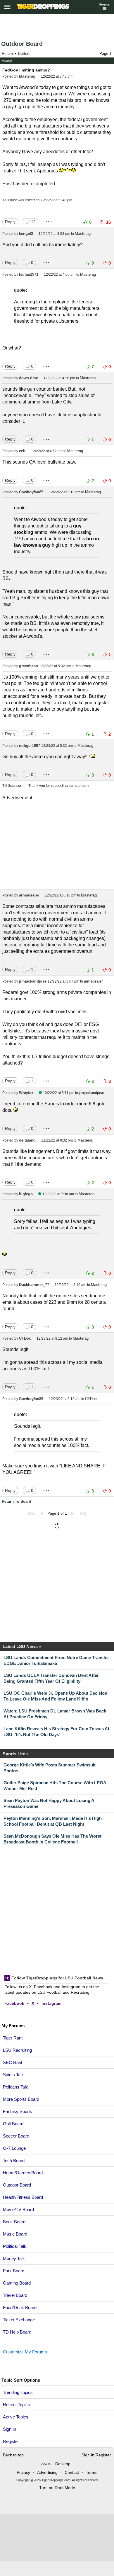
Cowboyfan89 (31, 492)
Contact (72, 2472)
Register (12, 2441)
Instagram (51, 2003)
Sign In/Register (96, 2455)
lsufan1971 (29, 274)
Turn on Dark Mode (57, 2488)
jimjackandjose (33, 981)
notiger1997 (30, 746)
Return (7, 54)
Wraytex (26, 1093)
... (49, 220)
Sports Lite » (16, 1754)
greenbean (28, 666)
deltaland (27, 1140)
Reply (10, 222)
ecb (22, 451)
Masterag (27, 76)
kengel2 (26, 234)
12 (33, 222)
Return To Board (17, 1501)
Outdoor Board (22, 44)
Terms (92, 2472)
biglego (26, 1194)
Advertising (47, 2472)
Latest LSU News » (22, 1646)
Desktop (63, 2464)
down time (28, 378)
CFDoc (25, 1338)
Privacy (23, 2472)
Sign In (9, 2429)
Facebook (14, 2003)
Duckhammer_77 (34, 1285)
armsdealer (29, 895)
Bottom (24, 54)
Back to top (13, 2455)
